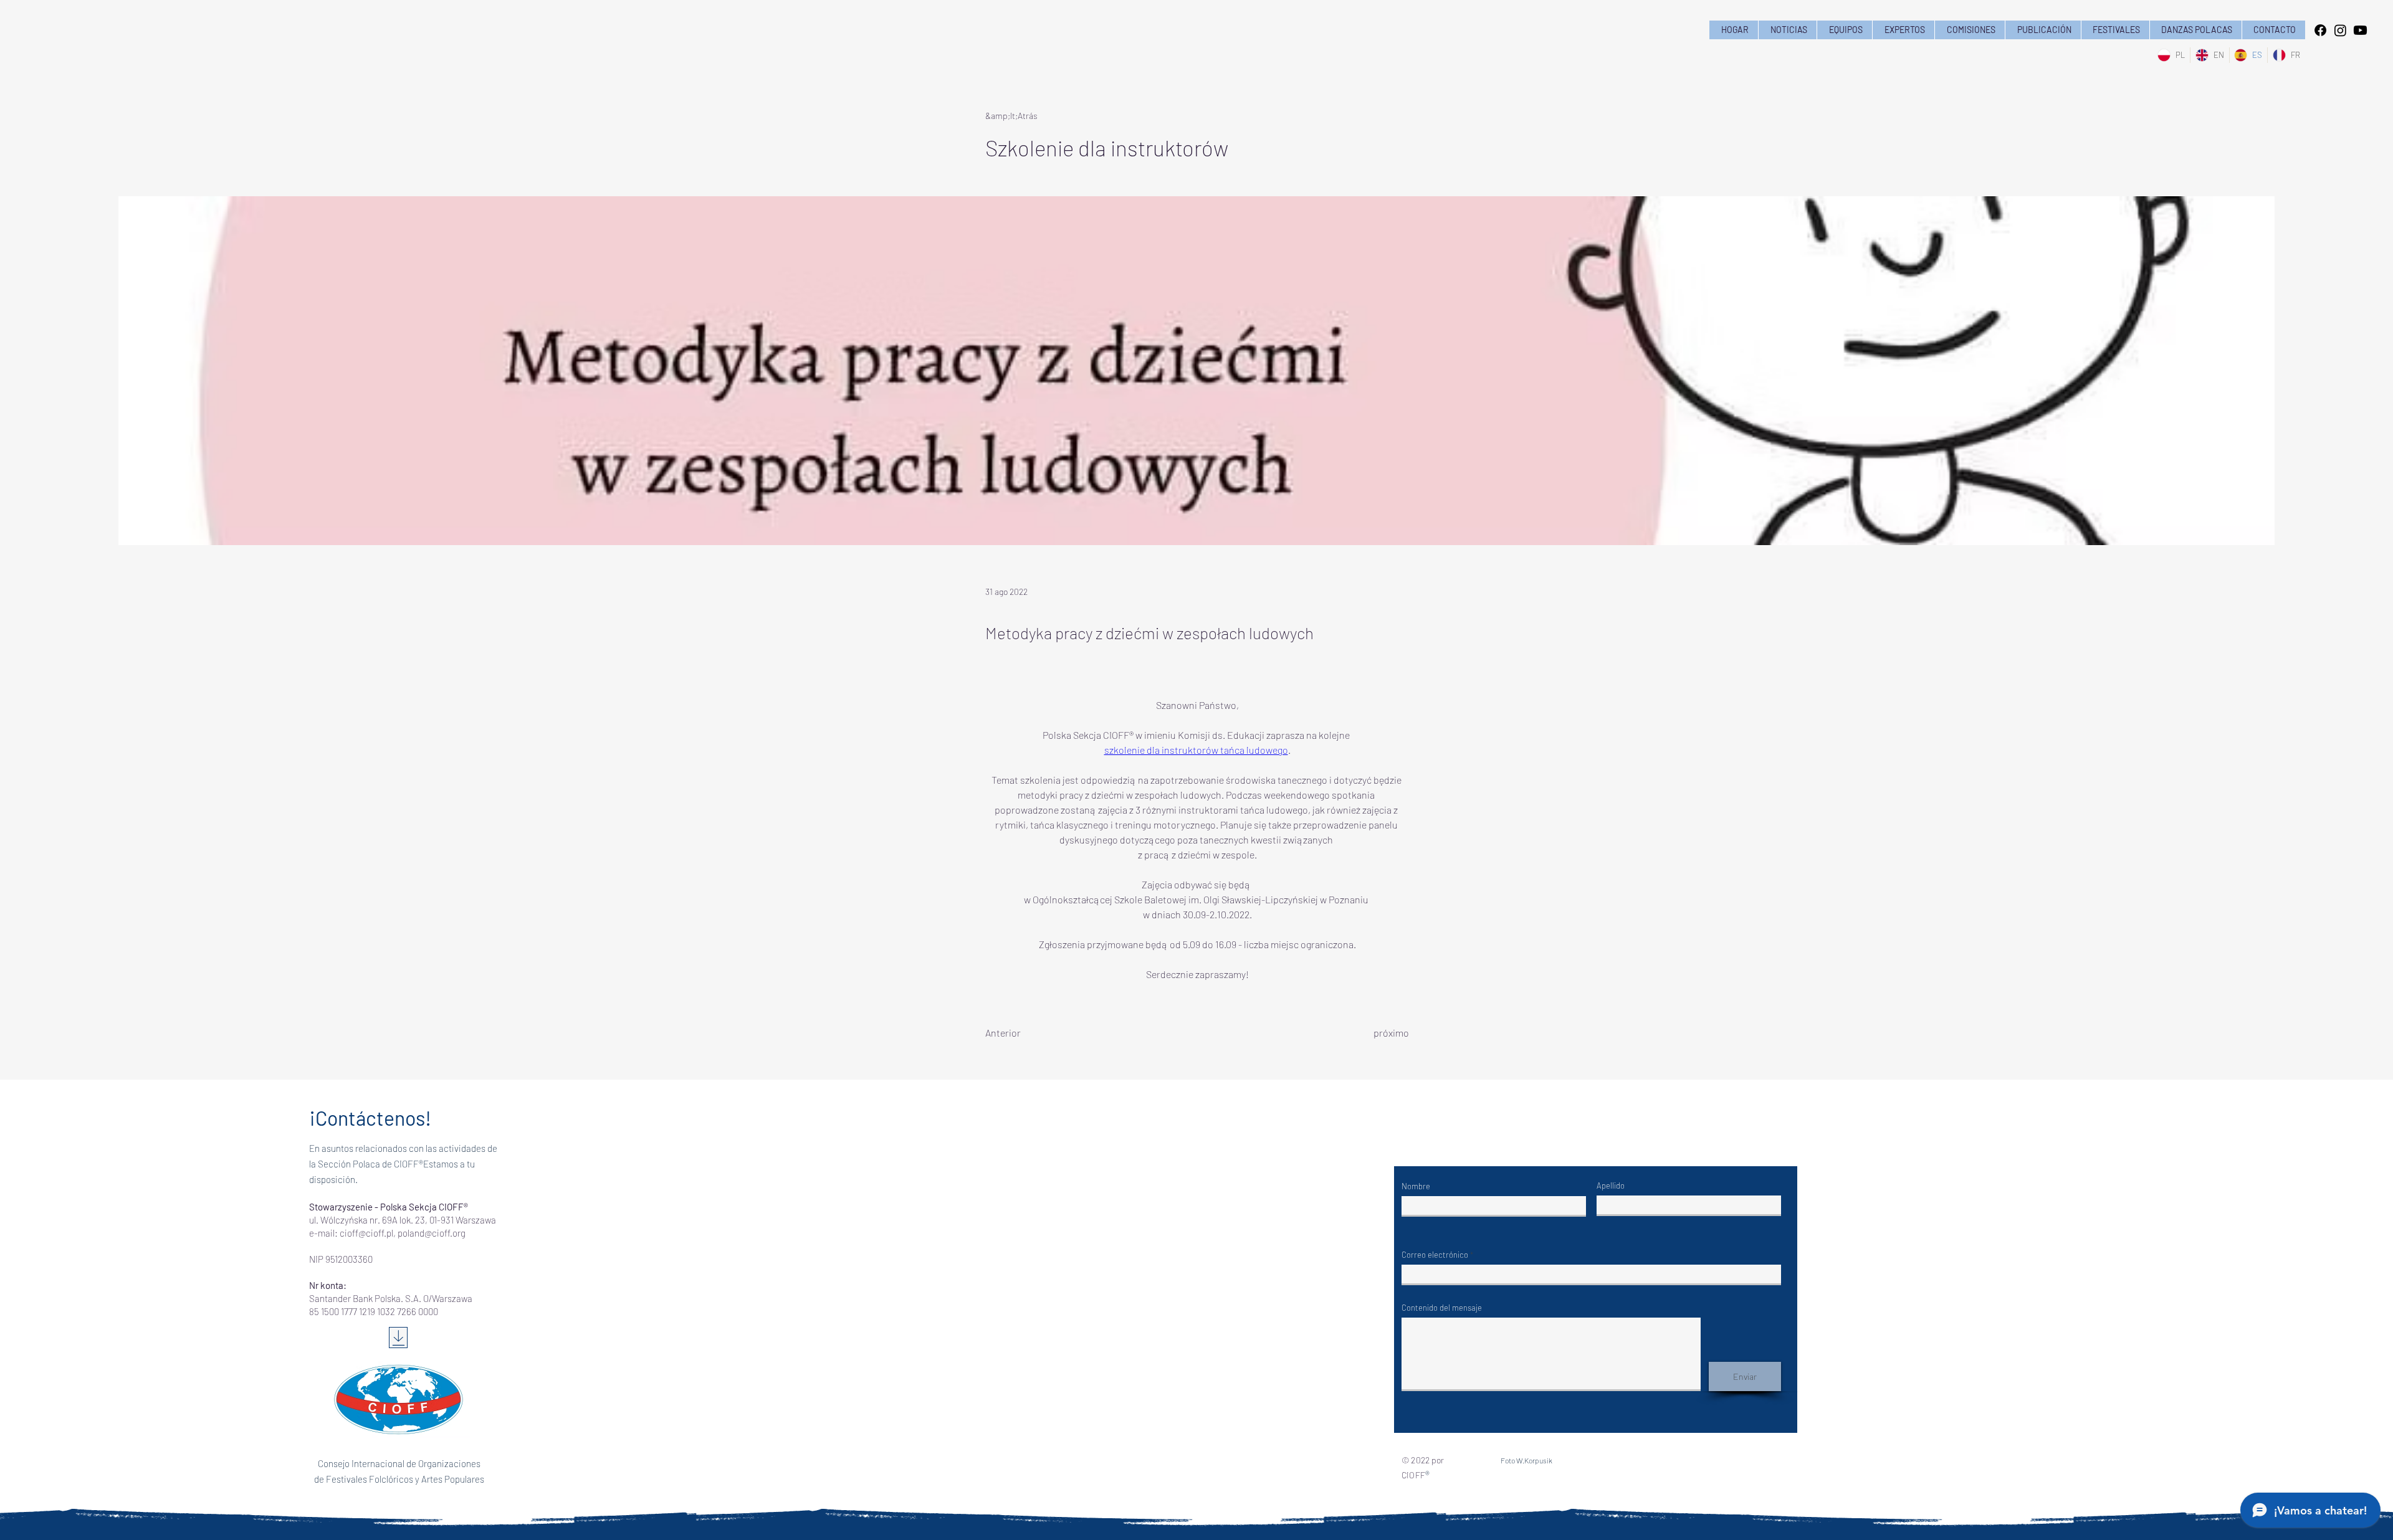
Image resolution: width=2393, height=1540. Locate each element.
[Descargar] (398, 1338)
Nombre (1416, 1186)
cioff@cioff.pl (366, 1233)
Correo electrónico (1435, 1255)
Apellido (1611, 1186)
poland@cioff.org (432, 1233)
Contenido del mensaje (1442, 1308)
